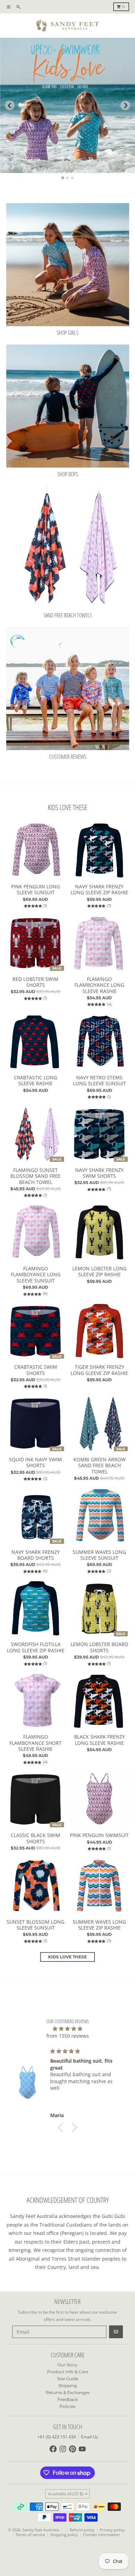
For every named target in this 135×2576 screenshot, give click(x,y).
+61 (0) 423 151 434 (57, 2437)
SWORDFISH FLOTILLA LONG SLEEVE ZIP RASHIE (36, 1647)
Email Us (89, 2437)
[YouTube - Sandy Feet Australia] (82, 2449)
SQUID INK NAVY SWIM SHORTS (35, 1463)
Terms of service (30, 2535)
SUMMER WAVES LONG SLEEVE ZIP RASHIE (99, 1925)
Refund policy (82, 2530)
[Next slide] (125, 105)
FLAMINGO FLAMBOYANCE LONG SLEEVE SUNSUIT (36, 1275)
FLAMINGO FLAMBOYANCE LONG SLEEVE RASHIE (99, 985)
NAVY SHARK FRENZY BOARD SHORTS (36, 1555)
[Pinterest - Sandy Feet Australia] (73, 2449)
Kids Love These (67, 1957)
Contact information (101, 2535)
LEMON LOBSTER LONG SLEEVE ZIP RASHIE (100, 1272)
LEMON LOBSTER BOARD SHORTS (99, 1647)
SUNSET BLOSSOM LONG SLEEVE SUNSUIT (35, 1925)
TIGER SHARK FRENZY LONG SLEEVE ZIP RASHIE (99, 1370)
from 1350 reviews (68, 2036)
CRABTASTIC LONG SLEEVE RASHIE (35, 1081)
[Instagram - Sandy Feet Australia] (63, 2449)
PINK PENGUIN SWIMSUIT (99, 1835)
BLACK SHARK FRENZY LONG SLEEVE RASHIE (100, 1740)
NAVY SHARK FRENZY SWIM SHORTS (99, 1173)
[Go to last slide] (10, 105)
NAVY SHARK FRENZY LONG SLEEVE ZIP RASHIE (99, 890)
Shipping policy (64, 2535)
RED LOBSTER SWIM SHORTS (35, 982)
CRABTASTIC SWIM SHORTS (36, 1370)
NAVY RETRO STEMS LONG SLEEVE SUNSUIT (100, 1081)
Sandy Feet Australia (41, 2530)
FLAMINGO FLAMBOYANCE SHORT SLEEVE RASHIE (35, 1743)
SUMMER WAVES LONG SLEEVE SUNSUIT (99, 1555)
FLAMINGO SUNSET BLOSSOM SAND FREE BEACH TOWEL (35, 1176)
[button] (62, 2127)
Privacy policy (112, 2530)
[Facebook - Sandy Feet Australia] (53, 2449)
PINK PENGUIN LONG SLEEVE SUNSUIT (35, 890)
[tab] (63, 178)
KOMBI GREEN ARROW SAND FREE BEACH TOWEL (100, 1466)
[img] (68, 2029)
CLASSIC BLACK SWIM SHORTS (35, 1838)
